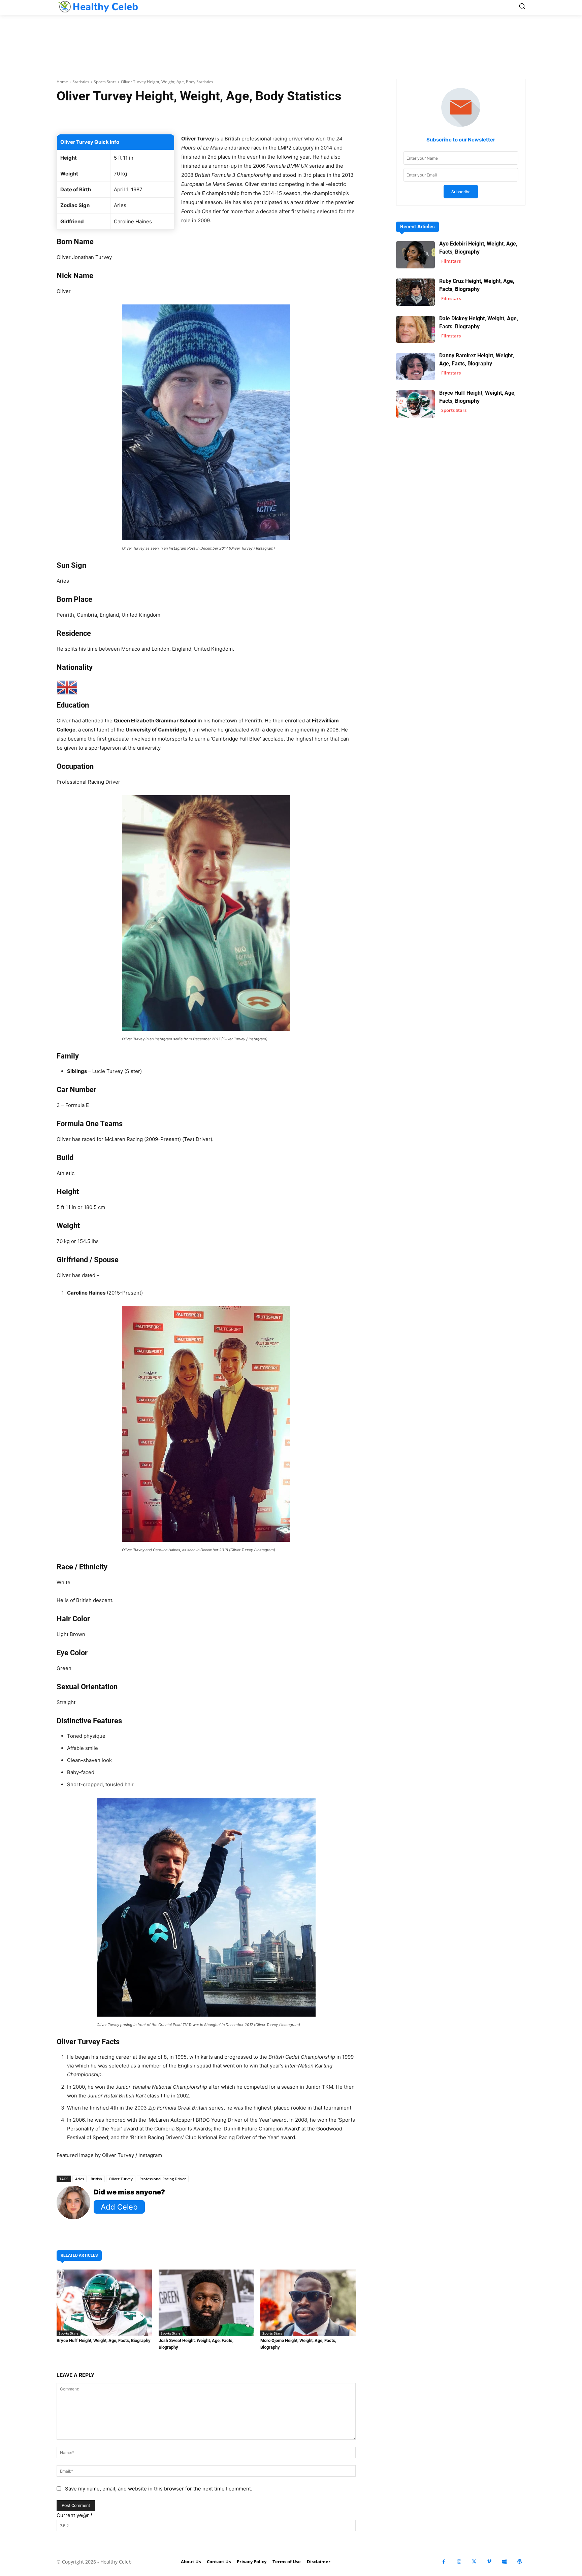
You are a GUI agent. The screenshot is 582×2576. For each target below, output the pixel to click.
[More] (286, 117)
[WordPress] (520, 2562)
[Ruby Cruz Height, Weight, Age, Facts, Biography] (415, 292)
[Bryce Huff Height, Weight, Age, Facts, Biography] (104, 2303)
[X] (474, 2562)
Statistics (81, 82)
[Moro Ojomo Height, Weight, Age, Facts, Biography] (308, 2303)
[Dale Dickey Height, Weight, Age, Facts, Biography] (415, 330)
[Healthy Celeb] (98, 7)
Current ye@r (75, 2515)
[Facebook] (444, 2562)
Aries (79, 2179)
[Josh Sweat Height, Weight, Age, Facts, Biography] (206, 2303)
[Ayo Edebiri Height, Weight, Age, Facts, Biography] (415, 255)
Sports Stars (105, 82)
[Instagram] (459, 2562)
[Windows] (504, 2562)
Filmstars (451, 261)
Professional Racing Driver (163, 2179)
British (96, 2179)
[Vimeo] (489, 2562)
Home (62, 82)
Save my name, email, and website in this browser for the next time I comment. (159, 2489)
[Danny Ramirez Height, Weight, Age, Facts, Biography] (415, 367)
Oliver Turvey (121, 2179)
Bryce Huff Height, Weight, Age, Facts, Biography (104, 2340)
